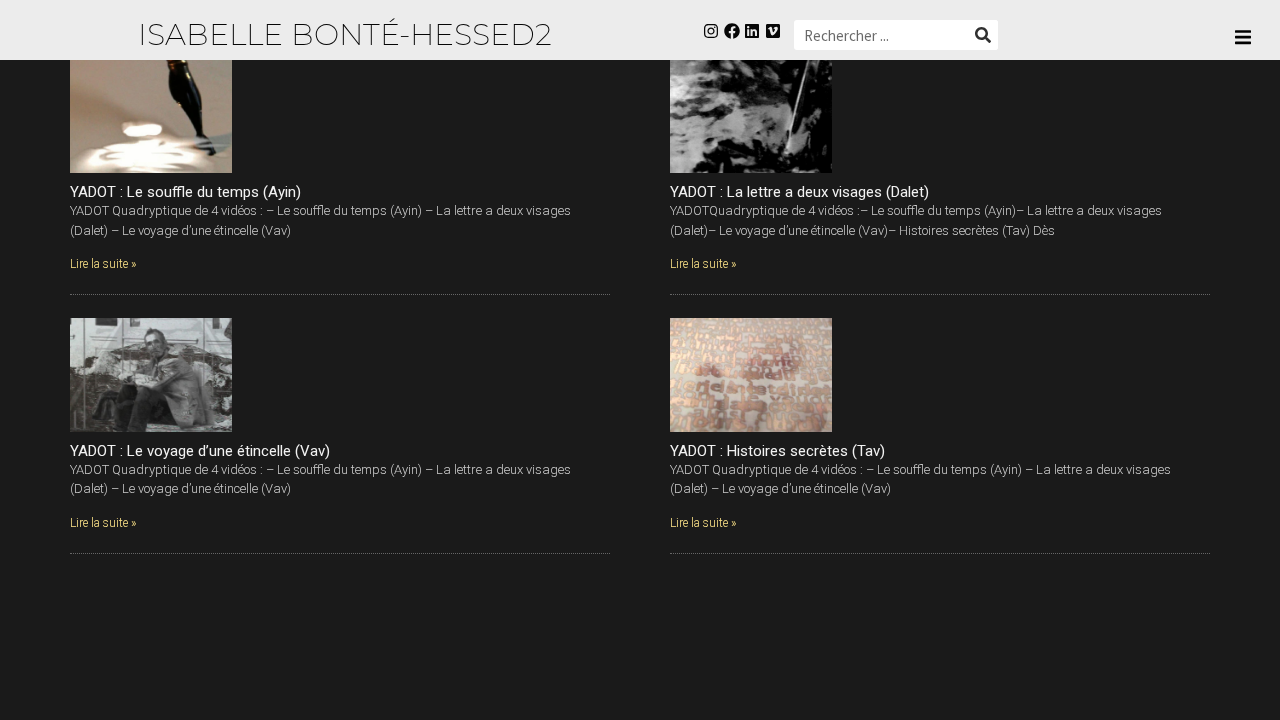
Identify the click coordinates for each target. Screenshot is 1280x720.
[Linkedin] (752, 31)
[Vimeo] (773, 31)
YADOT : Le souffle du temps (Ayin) (185, 192)
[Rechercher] (983, 35)
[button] (1242, 37)
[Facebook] (731, 31)
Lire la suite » (103, 264)
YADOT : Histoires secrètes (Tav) (777, 451)
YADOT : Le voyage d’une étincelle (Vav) (200, 451)
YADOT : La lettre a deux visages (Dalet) (799, 192)
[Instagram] (710, 31)
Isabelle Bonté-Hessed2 (345, 34)
